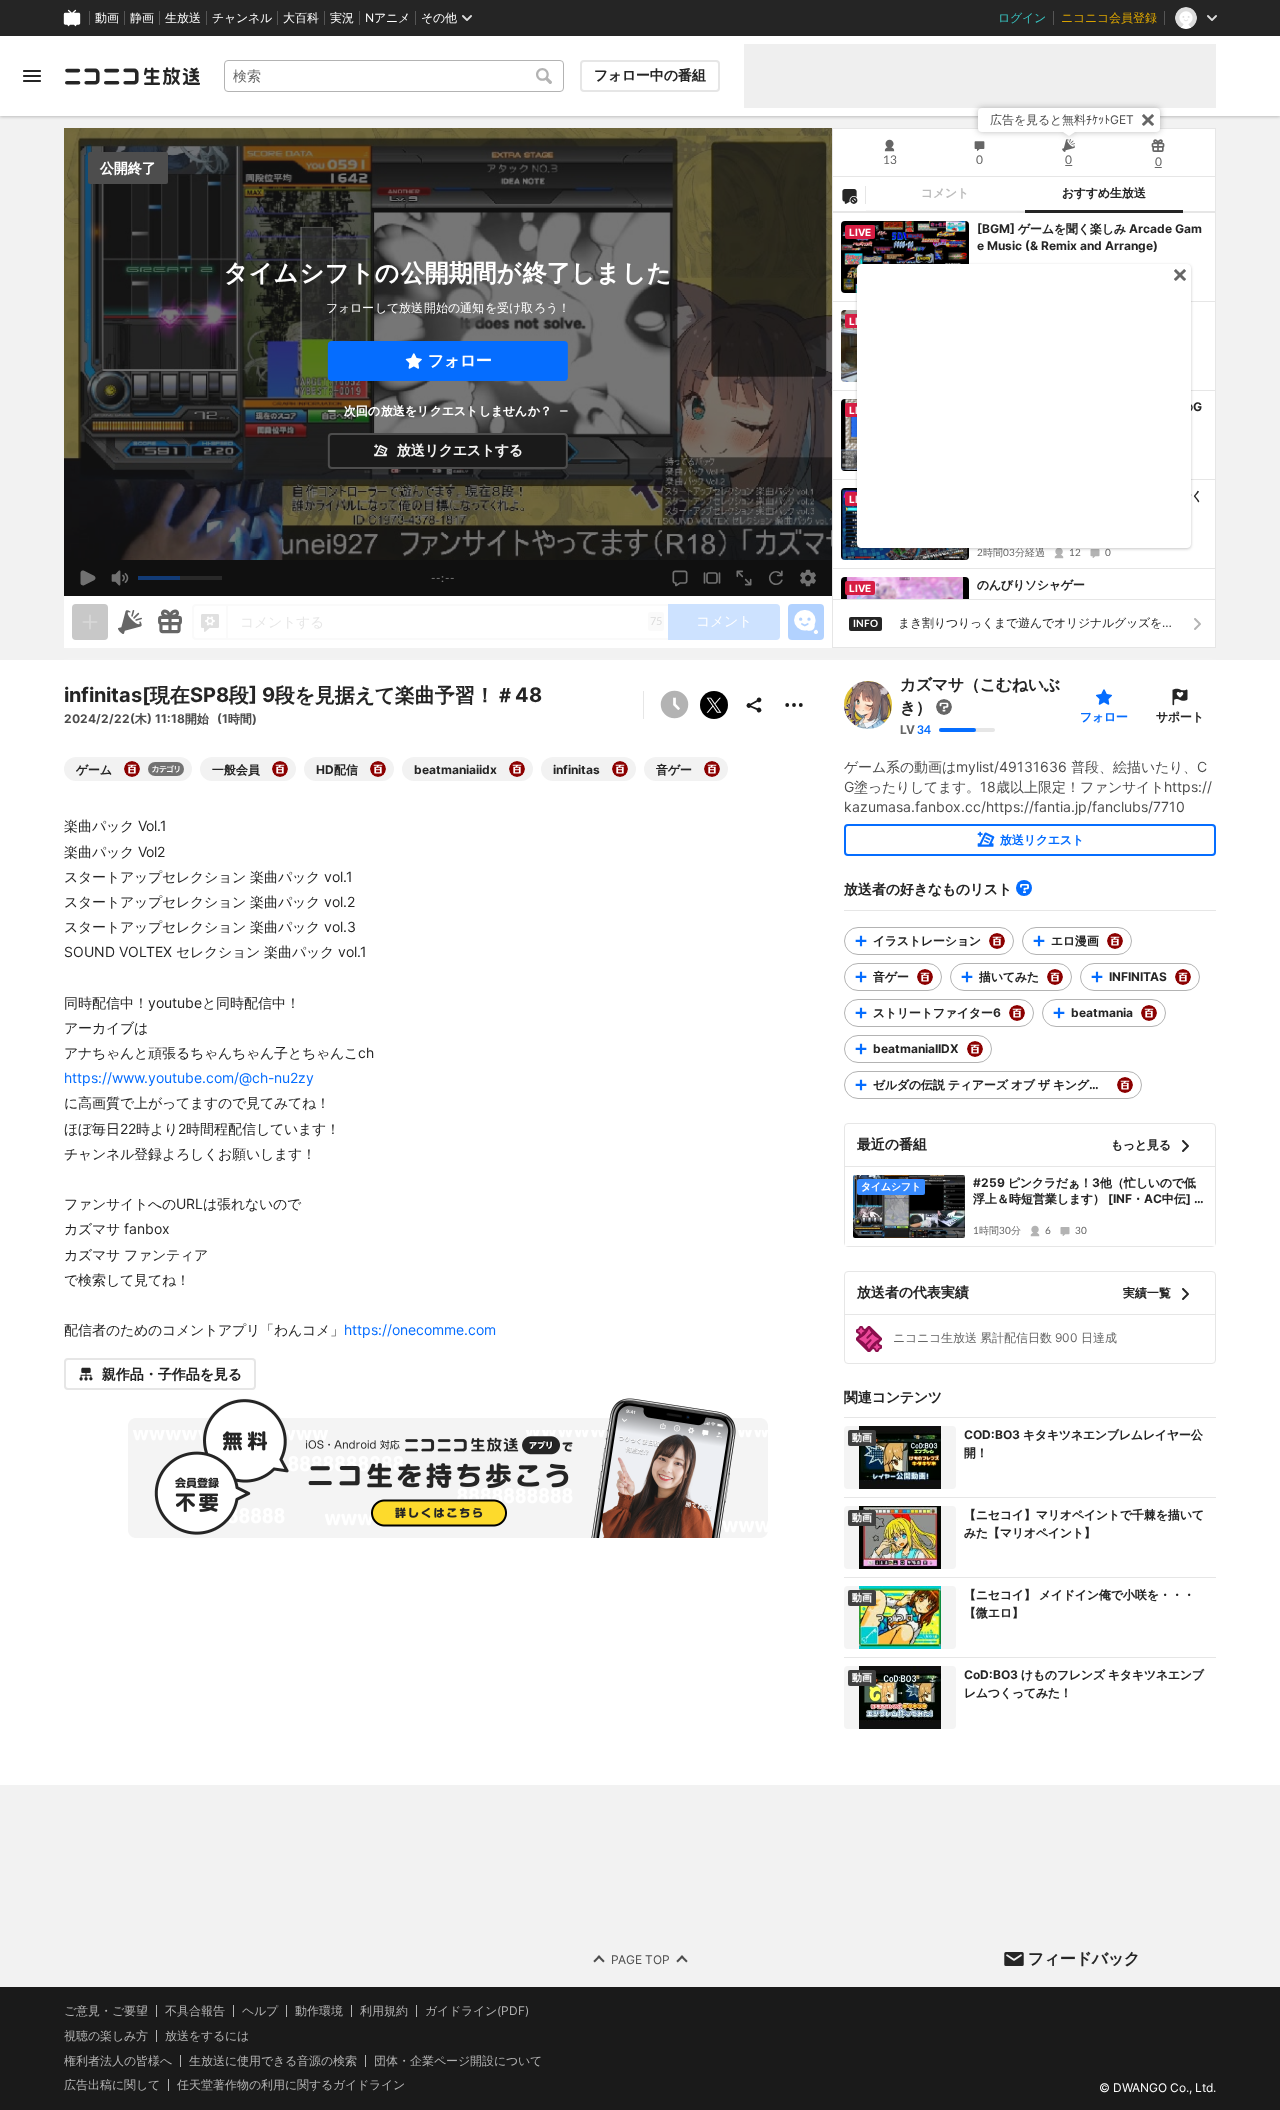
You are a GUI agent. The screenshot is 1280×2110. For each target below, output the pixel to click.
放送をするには (207, 2036)
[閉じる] (1148, 120)
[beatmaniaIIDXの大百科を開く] (975, 1049)
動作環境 (319, 2011)
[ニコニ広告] (130, 622)
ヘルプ (260, 2011)
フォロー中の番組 (650, 75)
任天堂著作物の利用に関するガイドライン (291, 2086)
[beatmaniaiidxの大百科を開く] (517, 769)
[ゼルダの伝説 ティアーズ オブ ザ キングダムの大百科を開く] (1125, 1085)
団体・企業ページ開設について (458, 2061)
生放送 (183, 18)
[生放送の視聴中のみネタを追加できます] (90, 622)
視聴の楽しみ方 (106, 2035)
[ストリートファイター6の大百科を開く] (1017, 1013)
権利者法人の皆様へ (118, 2060)
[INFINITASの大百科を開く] (1183, 977)
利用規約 (384, 2011)
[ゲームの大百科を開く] (132, 769)
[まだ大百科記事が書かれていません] (944, 707)
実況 (342, 18)
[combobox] (394, 76)
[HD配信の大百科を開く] (378, 769)
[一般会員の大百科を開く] (280, 769)
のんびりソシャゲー (1031, 584)
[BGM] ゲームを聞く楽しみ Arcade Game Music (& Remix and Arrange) (1089, 237)
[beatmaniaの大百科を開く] (1149, 1013)
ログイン (1022, 18)
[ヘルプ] (1024, 888)
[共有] (754, 705)
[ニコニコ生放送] (132, 76)
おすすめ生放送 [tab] (1104, 193)
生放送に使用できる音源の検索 (273, 2061)
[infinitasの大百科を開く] (620, 769)
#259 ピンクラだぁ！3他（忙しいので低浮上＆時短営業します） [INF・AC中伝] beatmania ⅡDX (1087, 1192)
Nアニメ (387, 18)
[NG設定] (849, 195)
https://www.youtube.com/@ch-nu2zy (189, 1077)
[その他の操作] (794, 705)
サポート (1180, 716)
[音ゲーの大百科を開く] (712, 769)
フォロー (460, 360)
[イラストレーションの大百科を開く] (997, 941)
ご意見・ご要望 (106, 2010)
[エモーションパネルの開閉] (806, 622)
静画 (142, 18)
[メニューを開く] (32, 76)
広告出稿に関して (112, 2085)
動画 (107, 18)
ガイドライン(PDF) (477, 2011)
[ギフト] (170, 622)
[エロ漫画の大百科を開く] (1115, 941)
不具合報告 (195, 2011)
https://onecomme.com (420, 1329)
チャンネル (242, 18)
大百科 (301, 18)
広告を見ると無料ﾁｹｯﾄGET (1062, 119)
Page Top (640, 1959)
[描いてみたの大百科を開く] (1055, 977)
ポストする (714, 705)
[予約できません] (674, 705)
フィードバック (1084, 1958)
